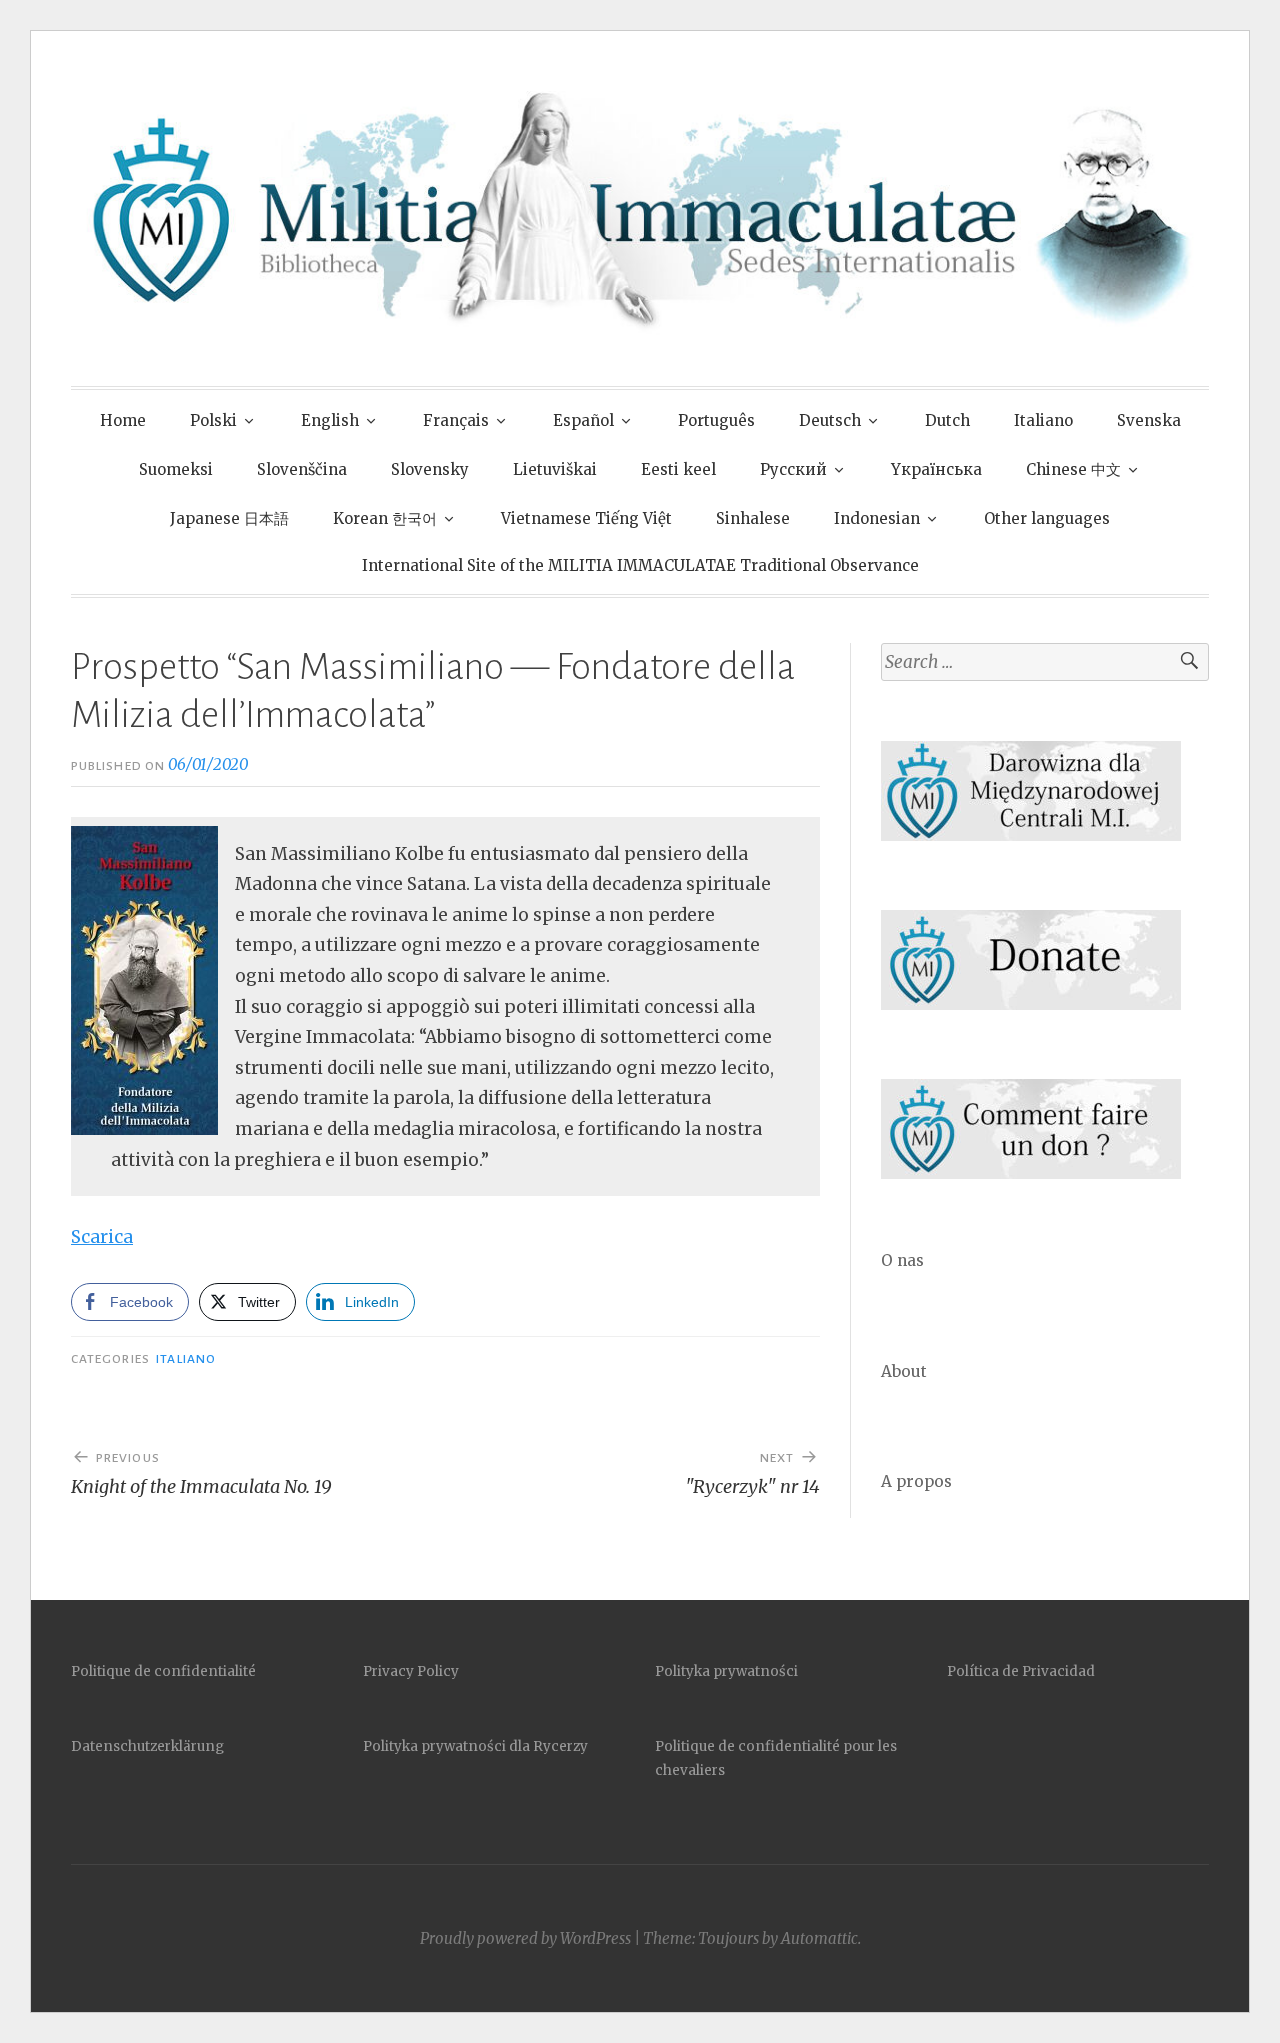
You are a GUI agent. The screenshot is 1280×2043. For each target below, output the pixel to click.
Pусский (793, 469)
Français (456, 420)
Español (583, 420)
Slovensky (430, 469)
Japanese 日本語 (229, 518)
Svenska (1149, 420)
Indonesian (877, 518)
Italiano (1043, 420)
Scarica (102, 1237)
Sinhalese (753, 518)
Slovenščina (302, 469)
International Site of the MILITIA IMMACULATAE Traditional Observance (640, 565)
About (904, 1371)
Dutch (947, 420)
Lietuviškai (555, 469)
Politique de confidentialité (163, 1671)
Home (123, 420)
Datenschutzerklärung (147, 1746)
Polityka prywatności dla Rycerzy (475, 1746)
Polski (213, 420)
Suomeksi (176, 469)
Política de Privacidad (1021, 1671)
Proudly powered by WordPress (525, 1938)
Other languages (1047, 518)
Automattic (819, 1938)
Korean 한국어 (385, 518)
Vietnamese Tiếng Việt (586, 518)
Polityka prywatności (726, 1671)
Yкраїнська (936, 469)
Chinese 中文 (1073, 469)
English (330, 420)
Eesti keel (678, 469)
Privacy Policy (411, 1671)
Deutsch (830, 420)
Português (716, 420)
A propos (916, 1481)
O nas (902, 1260)
